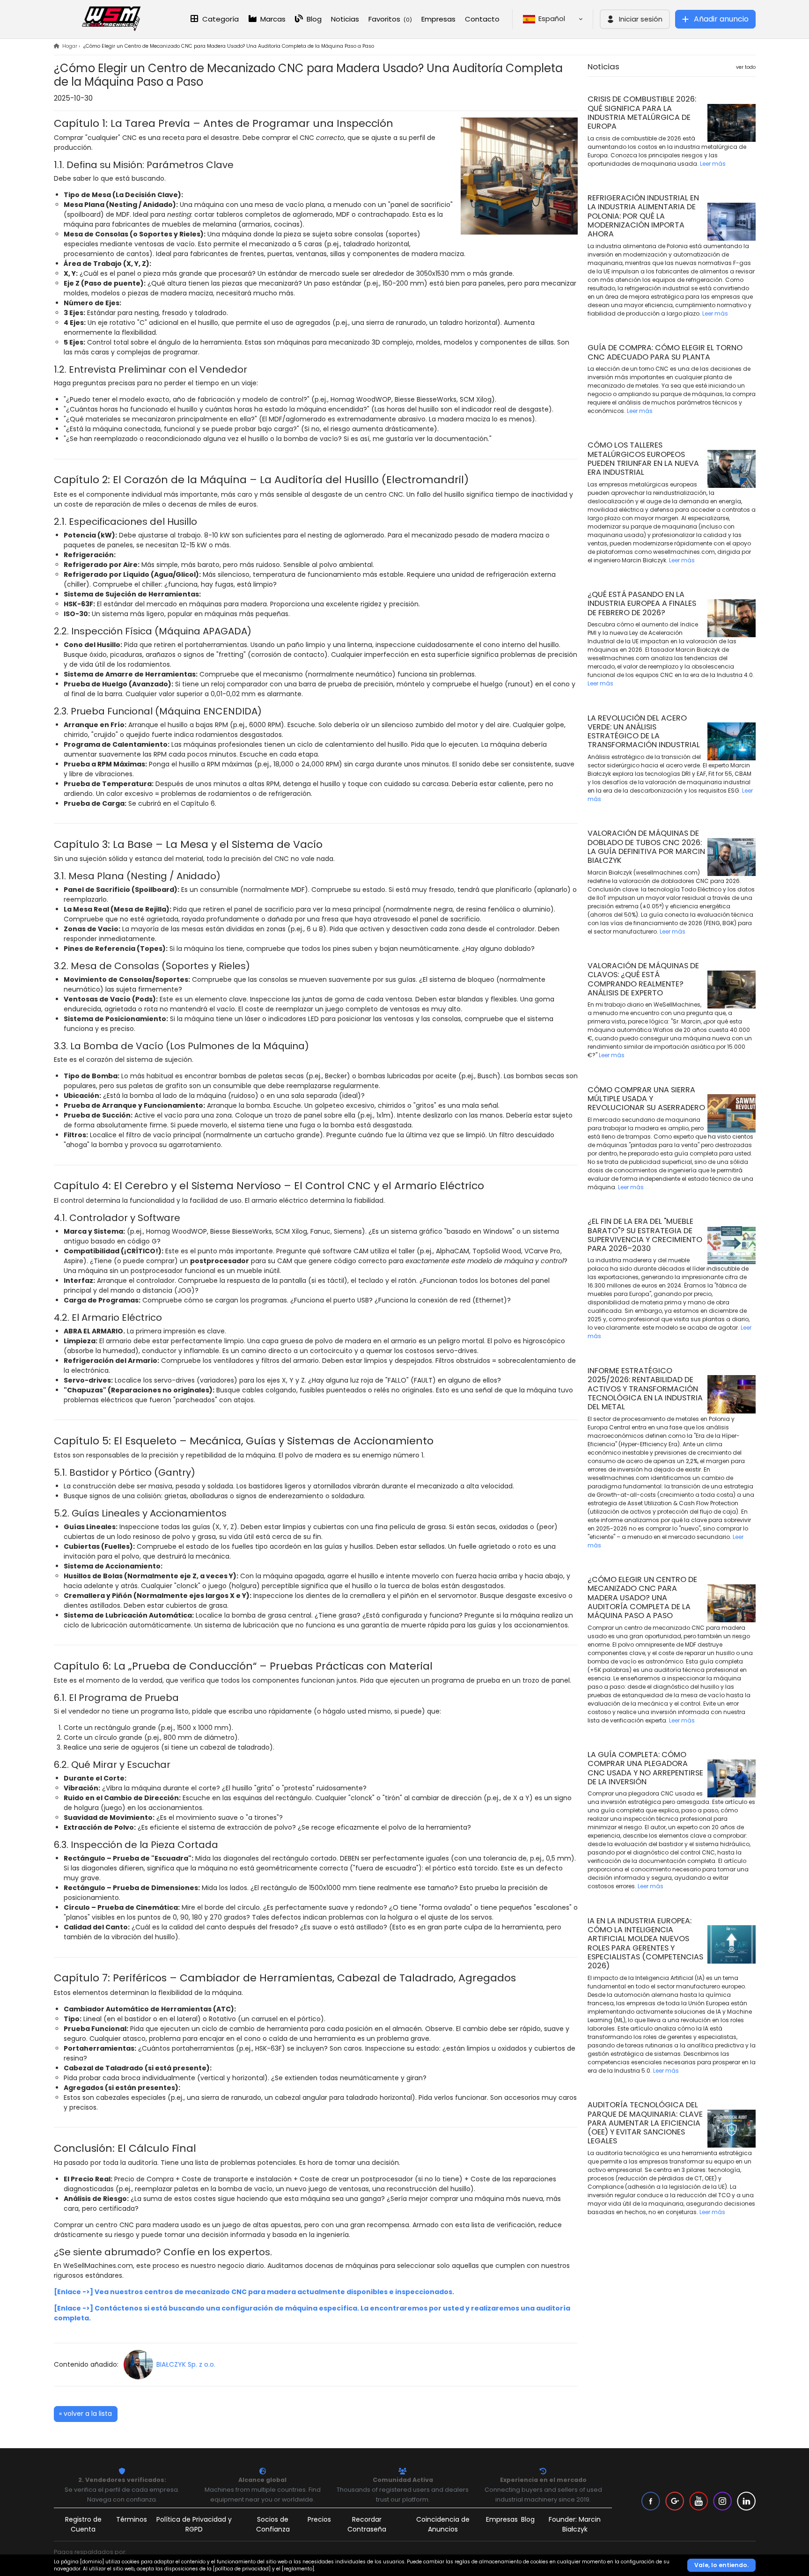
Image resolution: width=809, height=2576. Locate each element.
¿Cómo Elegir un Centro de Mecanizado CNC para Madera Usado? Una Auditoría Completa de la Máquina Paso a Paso (642, 1597)
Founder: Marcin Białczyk (575, 2524)
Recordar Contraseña (367, 2524)
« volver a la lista (85, 2414)
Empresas (438, 19)
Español (554, 18)
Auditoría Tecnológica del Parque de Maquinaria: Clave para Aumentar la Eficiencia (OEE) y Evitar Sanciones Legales (645, 2123)
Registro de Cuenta (83, 2524)
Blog (313, 19)
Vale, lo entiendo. (721, 2565)
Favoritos (390, 19)
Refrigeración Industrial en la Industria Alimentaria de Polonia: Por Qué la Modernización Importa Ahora (643, 216)
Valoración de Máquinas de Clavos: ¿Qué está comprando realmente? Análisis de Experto (643, 979)
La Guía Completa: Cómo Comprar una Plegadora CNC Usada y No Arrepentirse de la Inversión (645, 1768)
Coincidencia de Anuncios (443, 2524)
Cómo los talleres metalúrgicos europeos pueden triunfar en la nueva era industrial (643, 459)
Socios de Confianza (273, 2524)
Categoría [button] (220, 19)
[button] (635, 19)
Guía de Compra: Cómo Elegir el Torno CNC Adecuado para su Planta (665, 352)
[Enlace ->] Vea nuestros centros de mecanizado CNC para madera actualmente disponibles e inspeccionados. (254, 2292)
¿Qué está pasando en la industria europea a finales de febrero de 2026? (642, 604)
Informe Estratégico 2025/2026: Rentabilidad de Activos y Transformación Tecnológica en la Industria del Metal (645, 1389)
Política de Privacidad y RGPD (194, 2524)
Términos (132, 2519)
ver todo (746, 67)
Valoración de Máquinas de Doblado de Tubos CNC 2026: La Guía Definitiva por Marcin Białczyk (646, 847)
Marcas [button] (272, 19)
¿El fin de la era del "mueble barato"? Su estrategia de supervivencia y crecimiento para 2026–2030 (645, 1235)
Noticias (345, 19)
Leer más (713, 164)
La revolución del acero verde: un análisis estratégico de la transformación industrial (644, 732)
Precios (319, 2519)
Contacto (482, 19)
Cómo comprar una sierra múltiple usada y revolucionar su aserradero (646, 1099)
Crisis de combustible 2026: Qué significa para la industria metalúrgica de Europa (642, 113)
